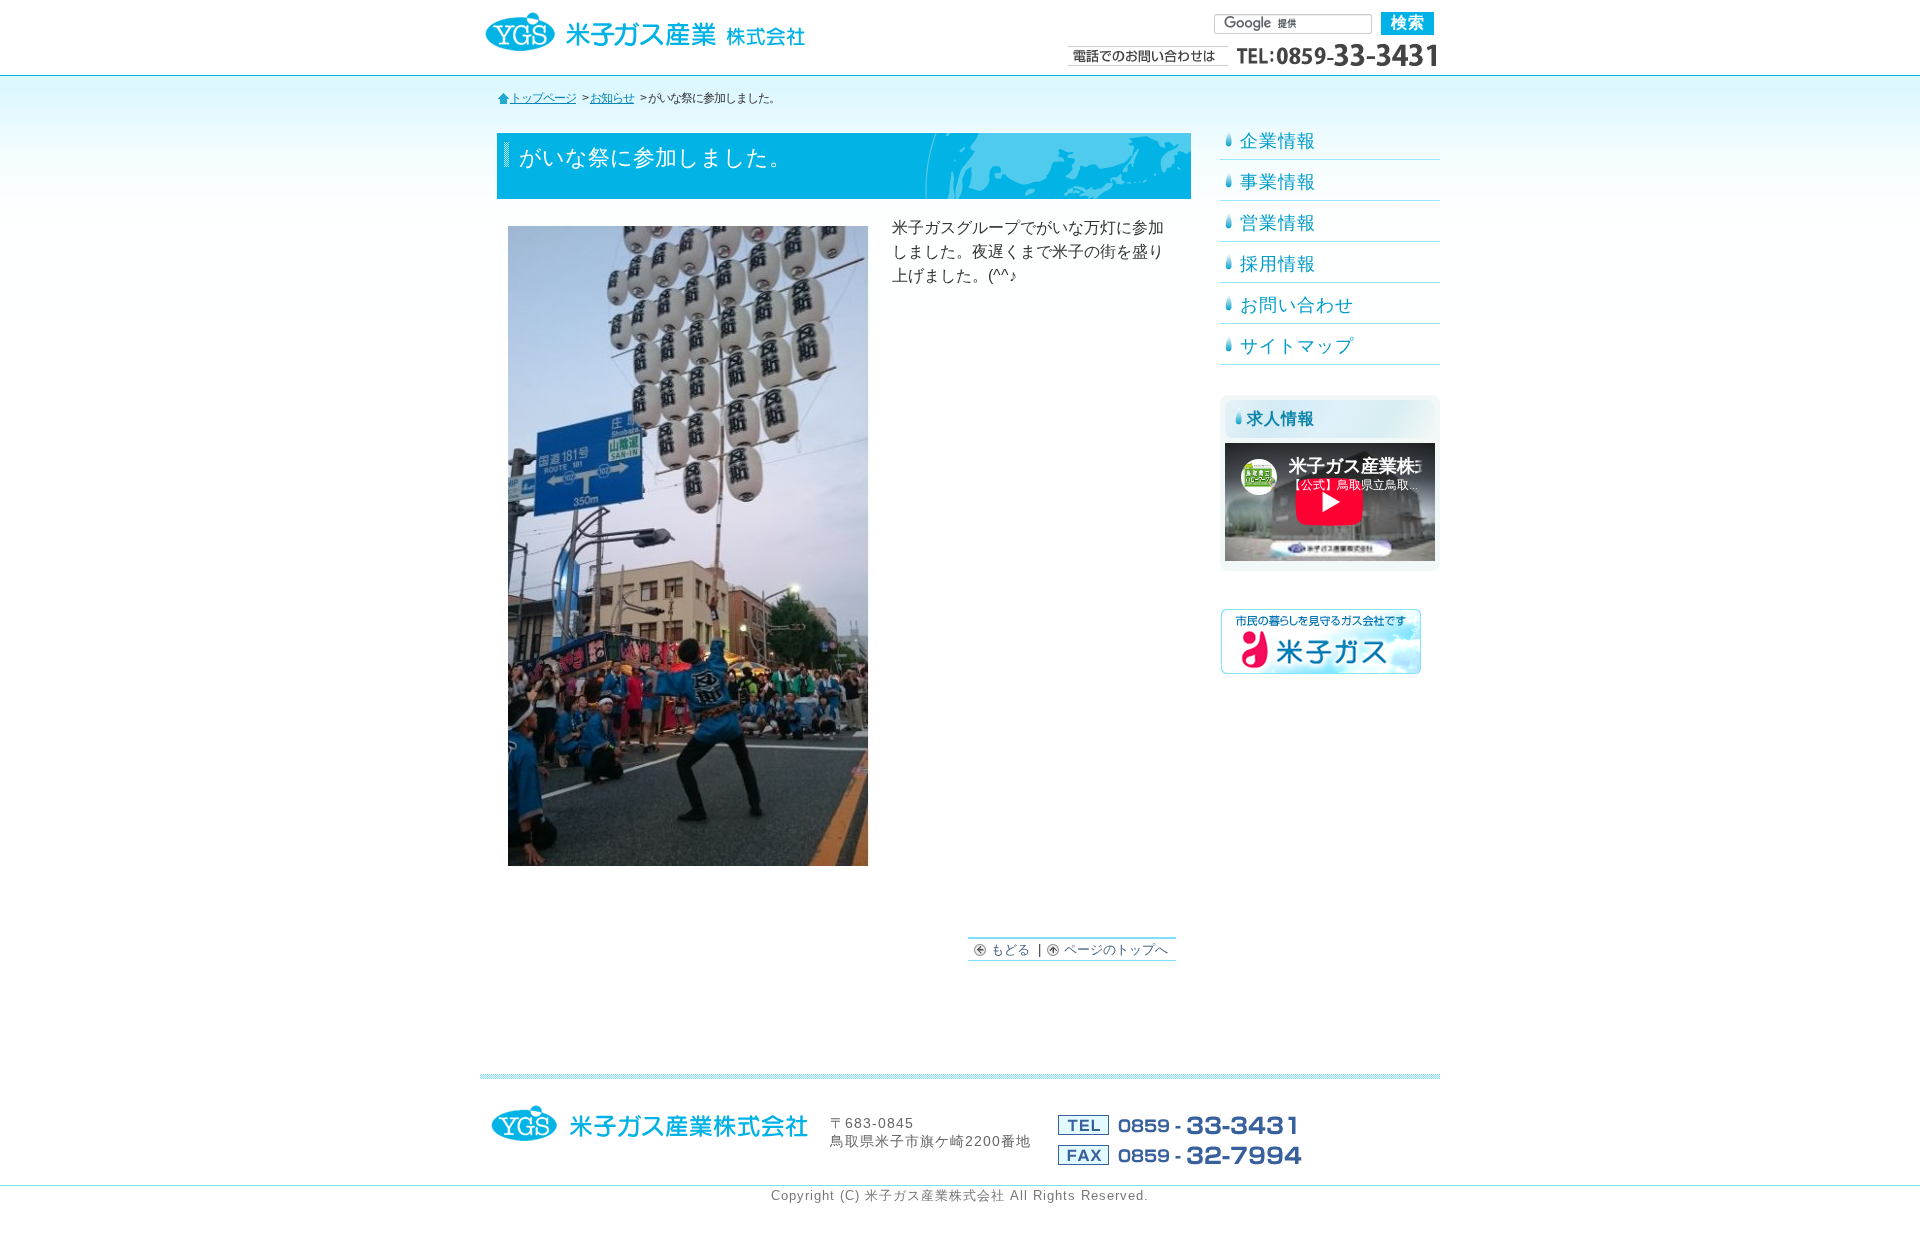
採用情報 (1278, 264)
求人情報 (1281, 418)
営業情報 (1278, 223)
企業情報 (1278, 141)
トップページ (543, 98)
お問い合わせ (1297, 305)
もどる (1012, 949)
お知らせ (612, 98)
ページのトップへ (1118, 949)
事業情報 (1278, 182)
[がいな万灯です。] (689, 861)
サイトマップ (1297, 346)
